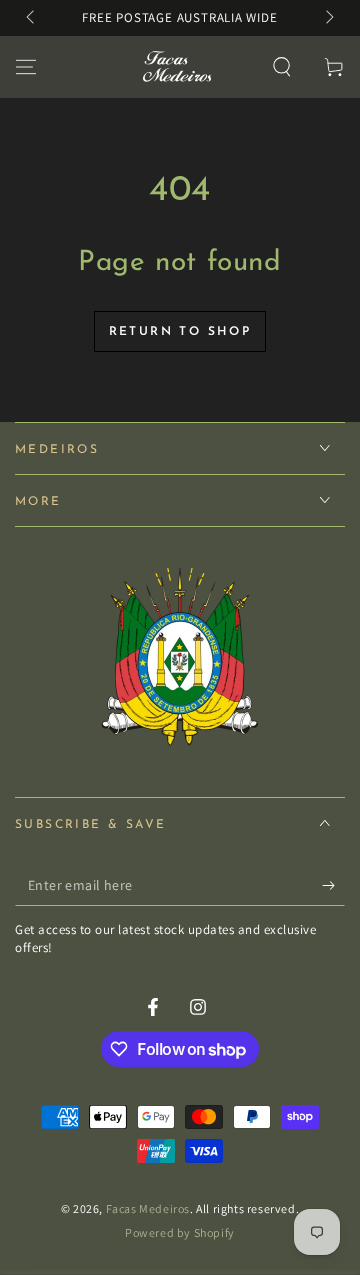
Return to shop (180, 332)
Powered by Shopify (180, 1232)
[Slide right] (328, 18)
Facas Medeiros (148, 1208)
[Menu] (26, 67)
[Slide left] (32, 18)
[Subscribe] (333, 886)
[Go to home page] (175, 67)
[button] (282, 67)
